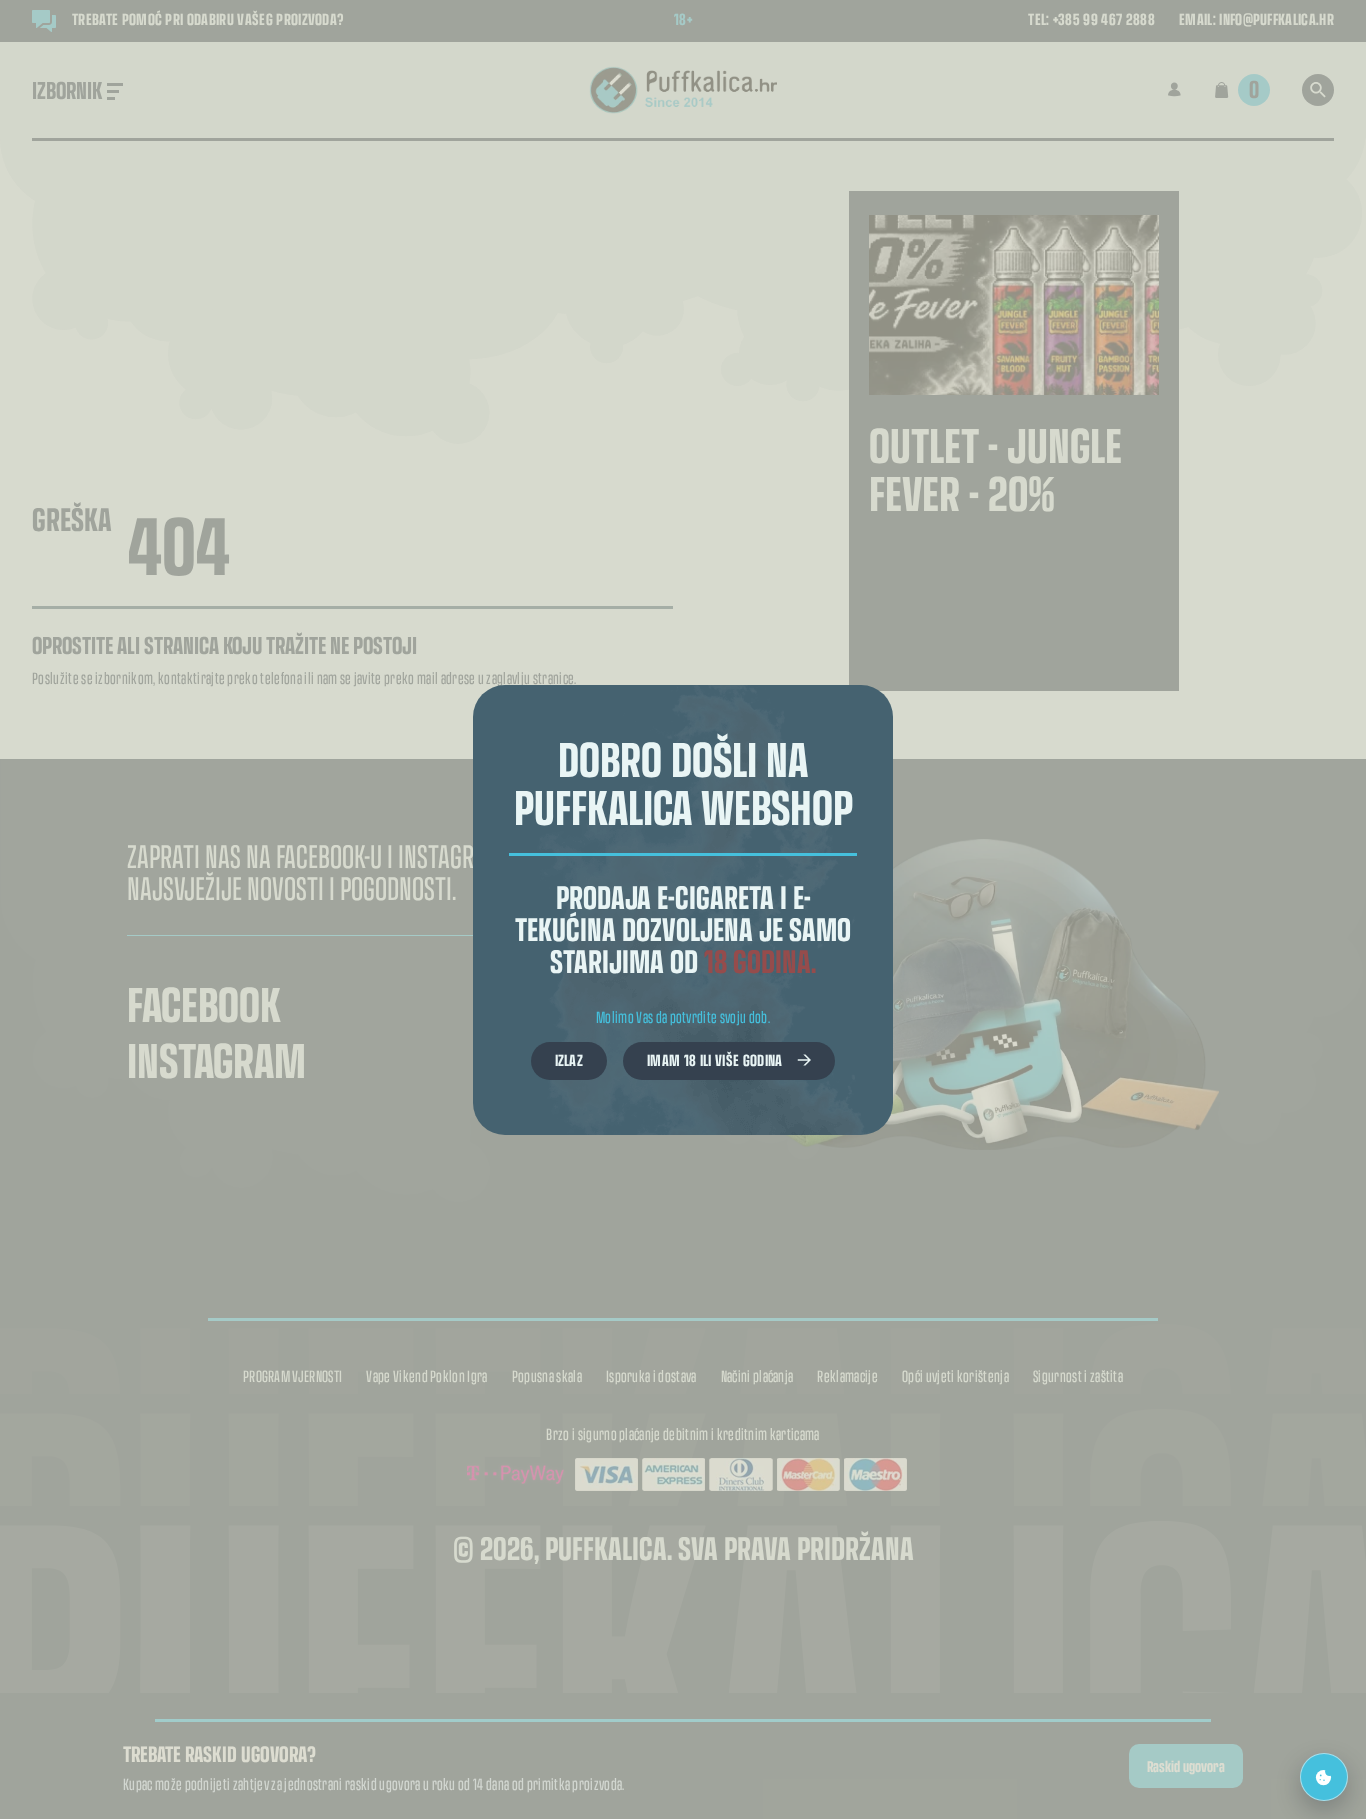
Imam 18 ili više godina (714, 1059)
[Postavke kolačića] (1324, 1777)
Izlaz (569, 1059)
